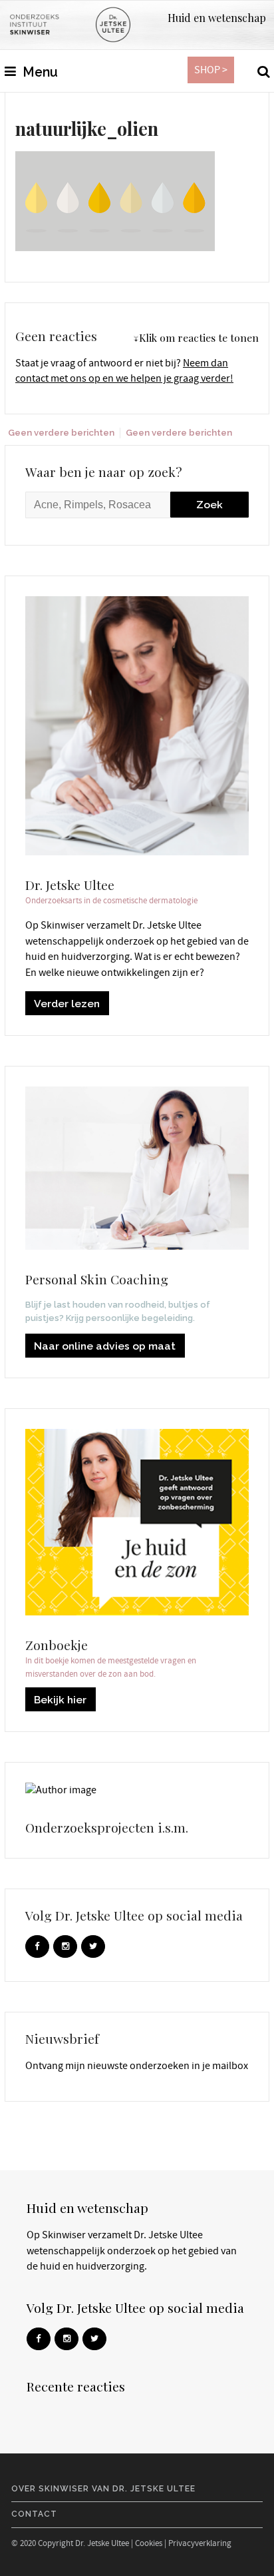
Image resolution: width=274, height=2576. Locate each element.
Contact (34, 2514)
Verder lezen (67, 1004)
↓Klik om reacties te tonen (196, 337)
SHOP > (211, 70)
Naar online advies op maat (105, 1346)
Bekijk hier (60, 1700)
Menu (39, 72)
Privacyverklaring (200, 2543)
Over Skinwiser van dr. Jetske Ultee (103, 2489)
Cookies (149, 2543)
